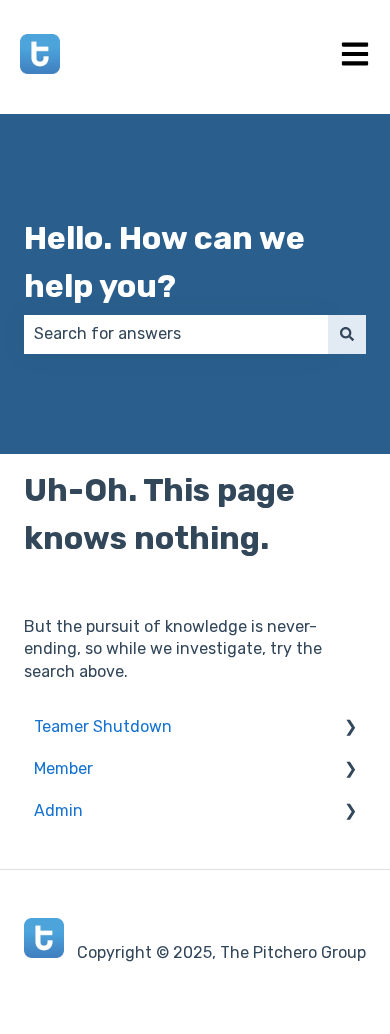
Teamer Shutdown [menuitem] (103, 726)
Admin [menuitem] (58, 810)
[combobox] (176, 334)
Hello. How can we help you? (164, 262)
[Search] (347, 334)
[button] (350, 728)
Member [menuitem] (63, 768)
